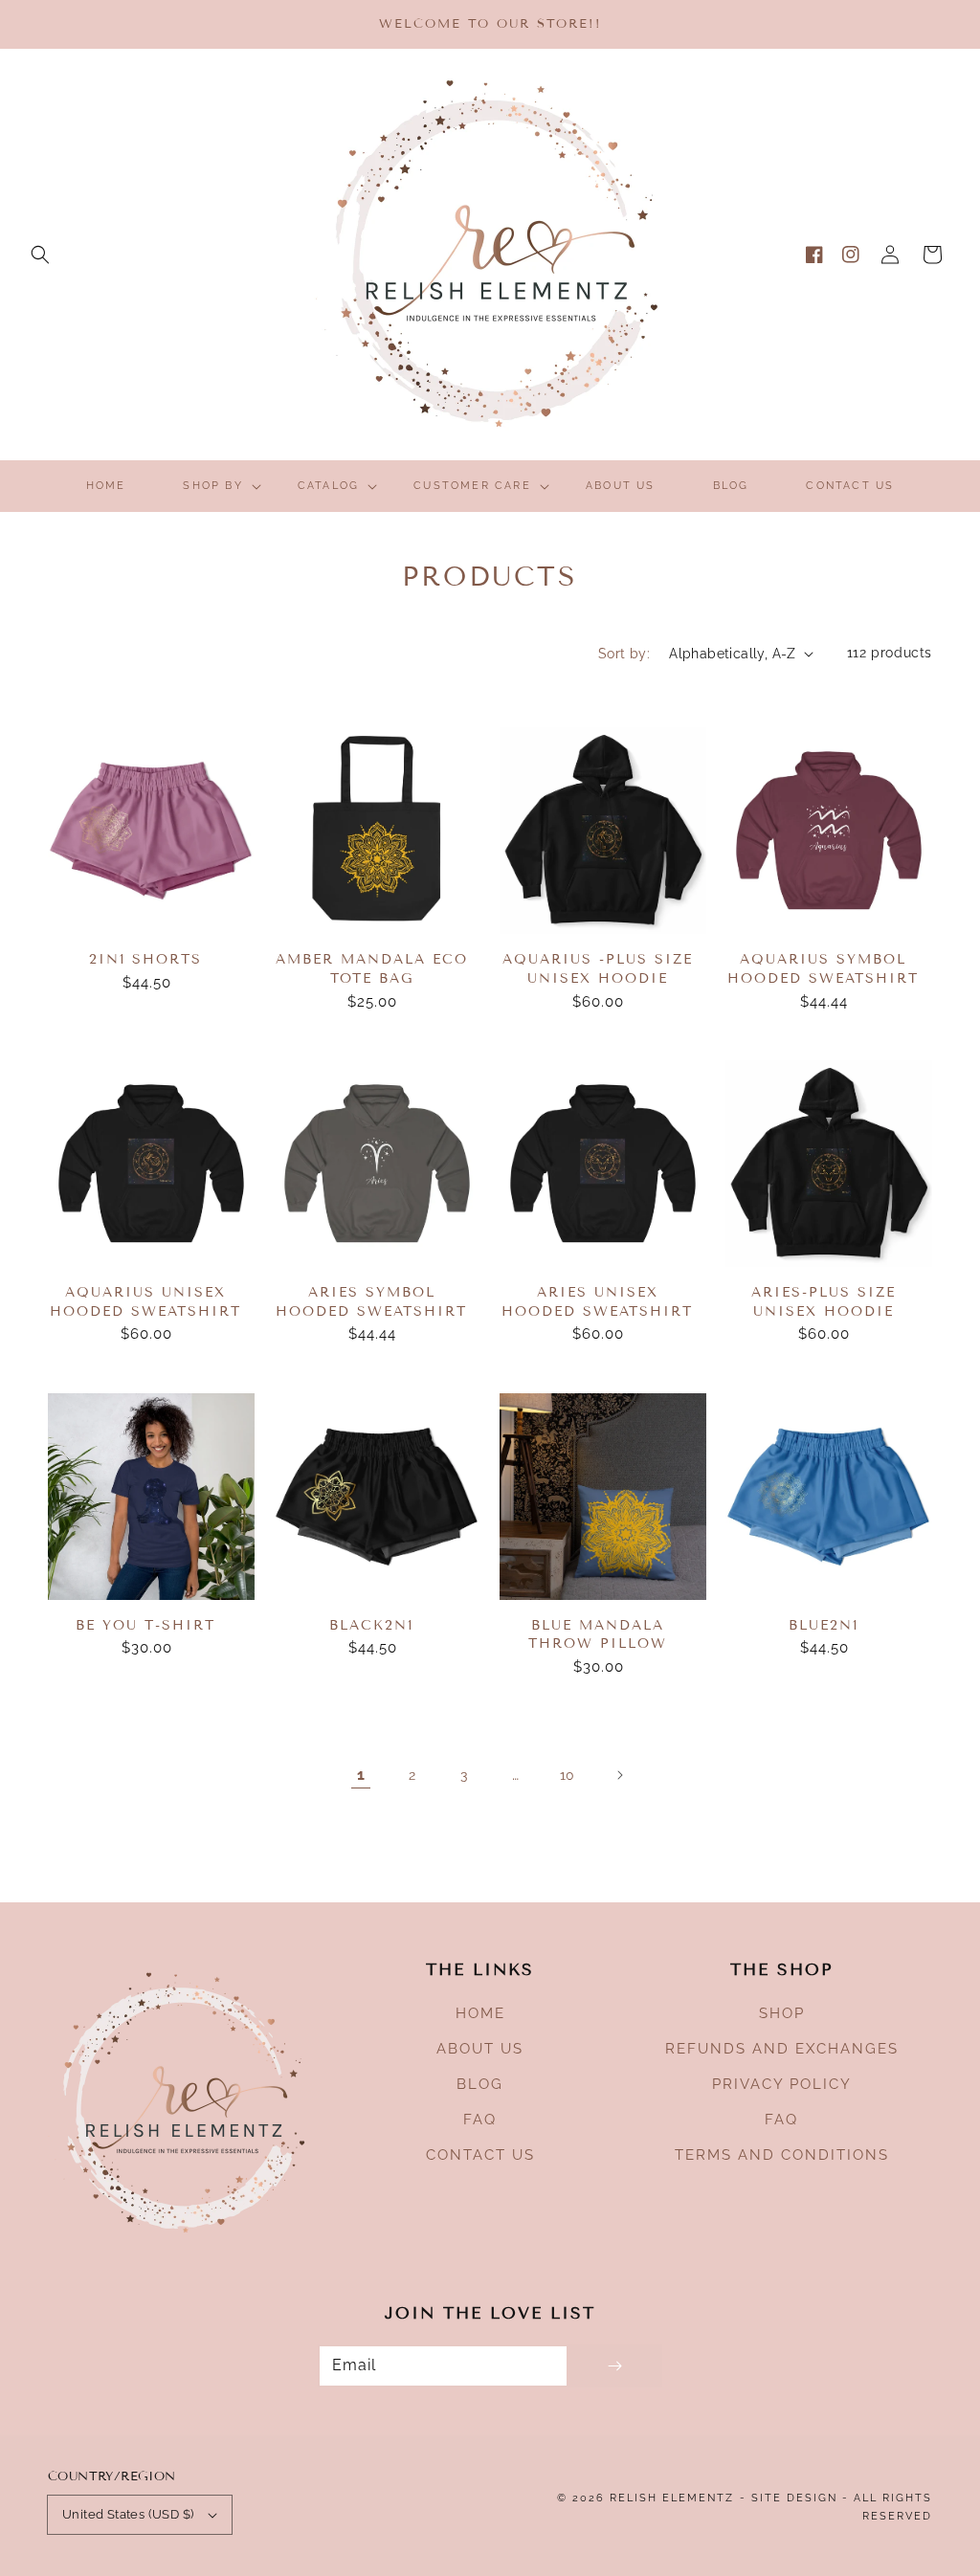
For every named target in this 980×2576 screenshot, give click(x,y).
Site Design (794, 2498)
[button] (40, 255)
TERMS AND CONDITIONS (782, 2155)
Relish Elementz (672, 2498)
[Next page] (619, 1775)
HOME (480, 2013)
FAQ (480, 2120)
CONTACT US (480, 2155)
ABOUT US (480, 2049)
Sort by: (624, 654)
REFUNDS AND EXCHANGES (782, 2049)
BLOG (480, 2084)
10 (568, 1775)
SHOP (782, 2013)
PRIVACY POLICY (782, 2084)
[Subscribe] (614, 2366)
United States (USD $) (128, 2514)
